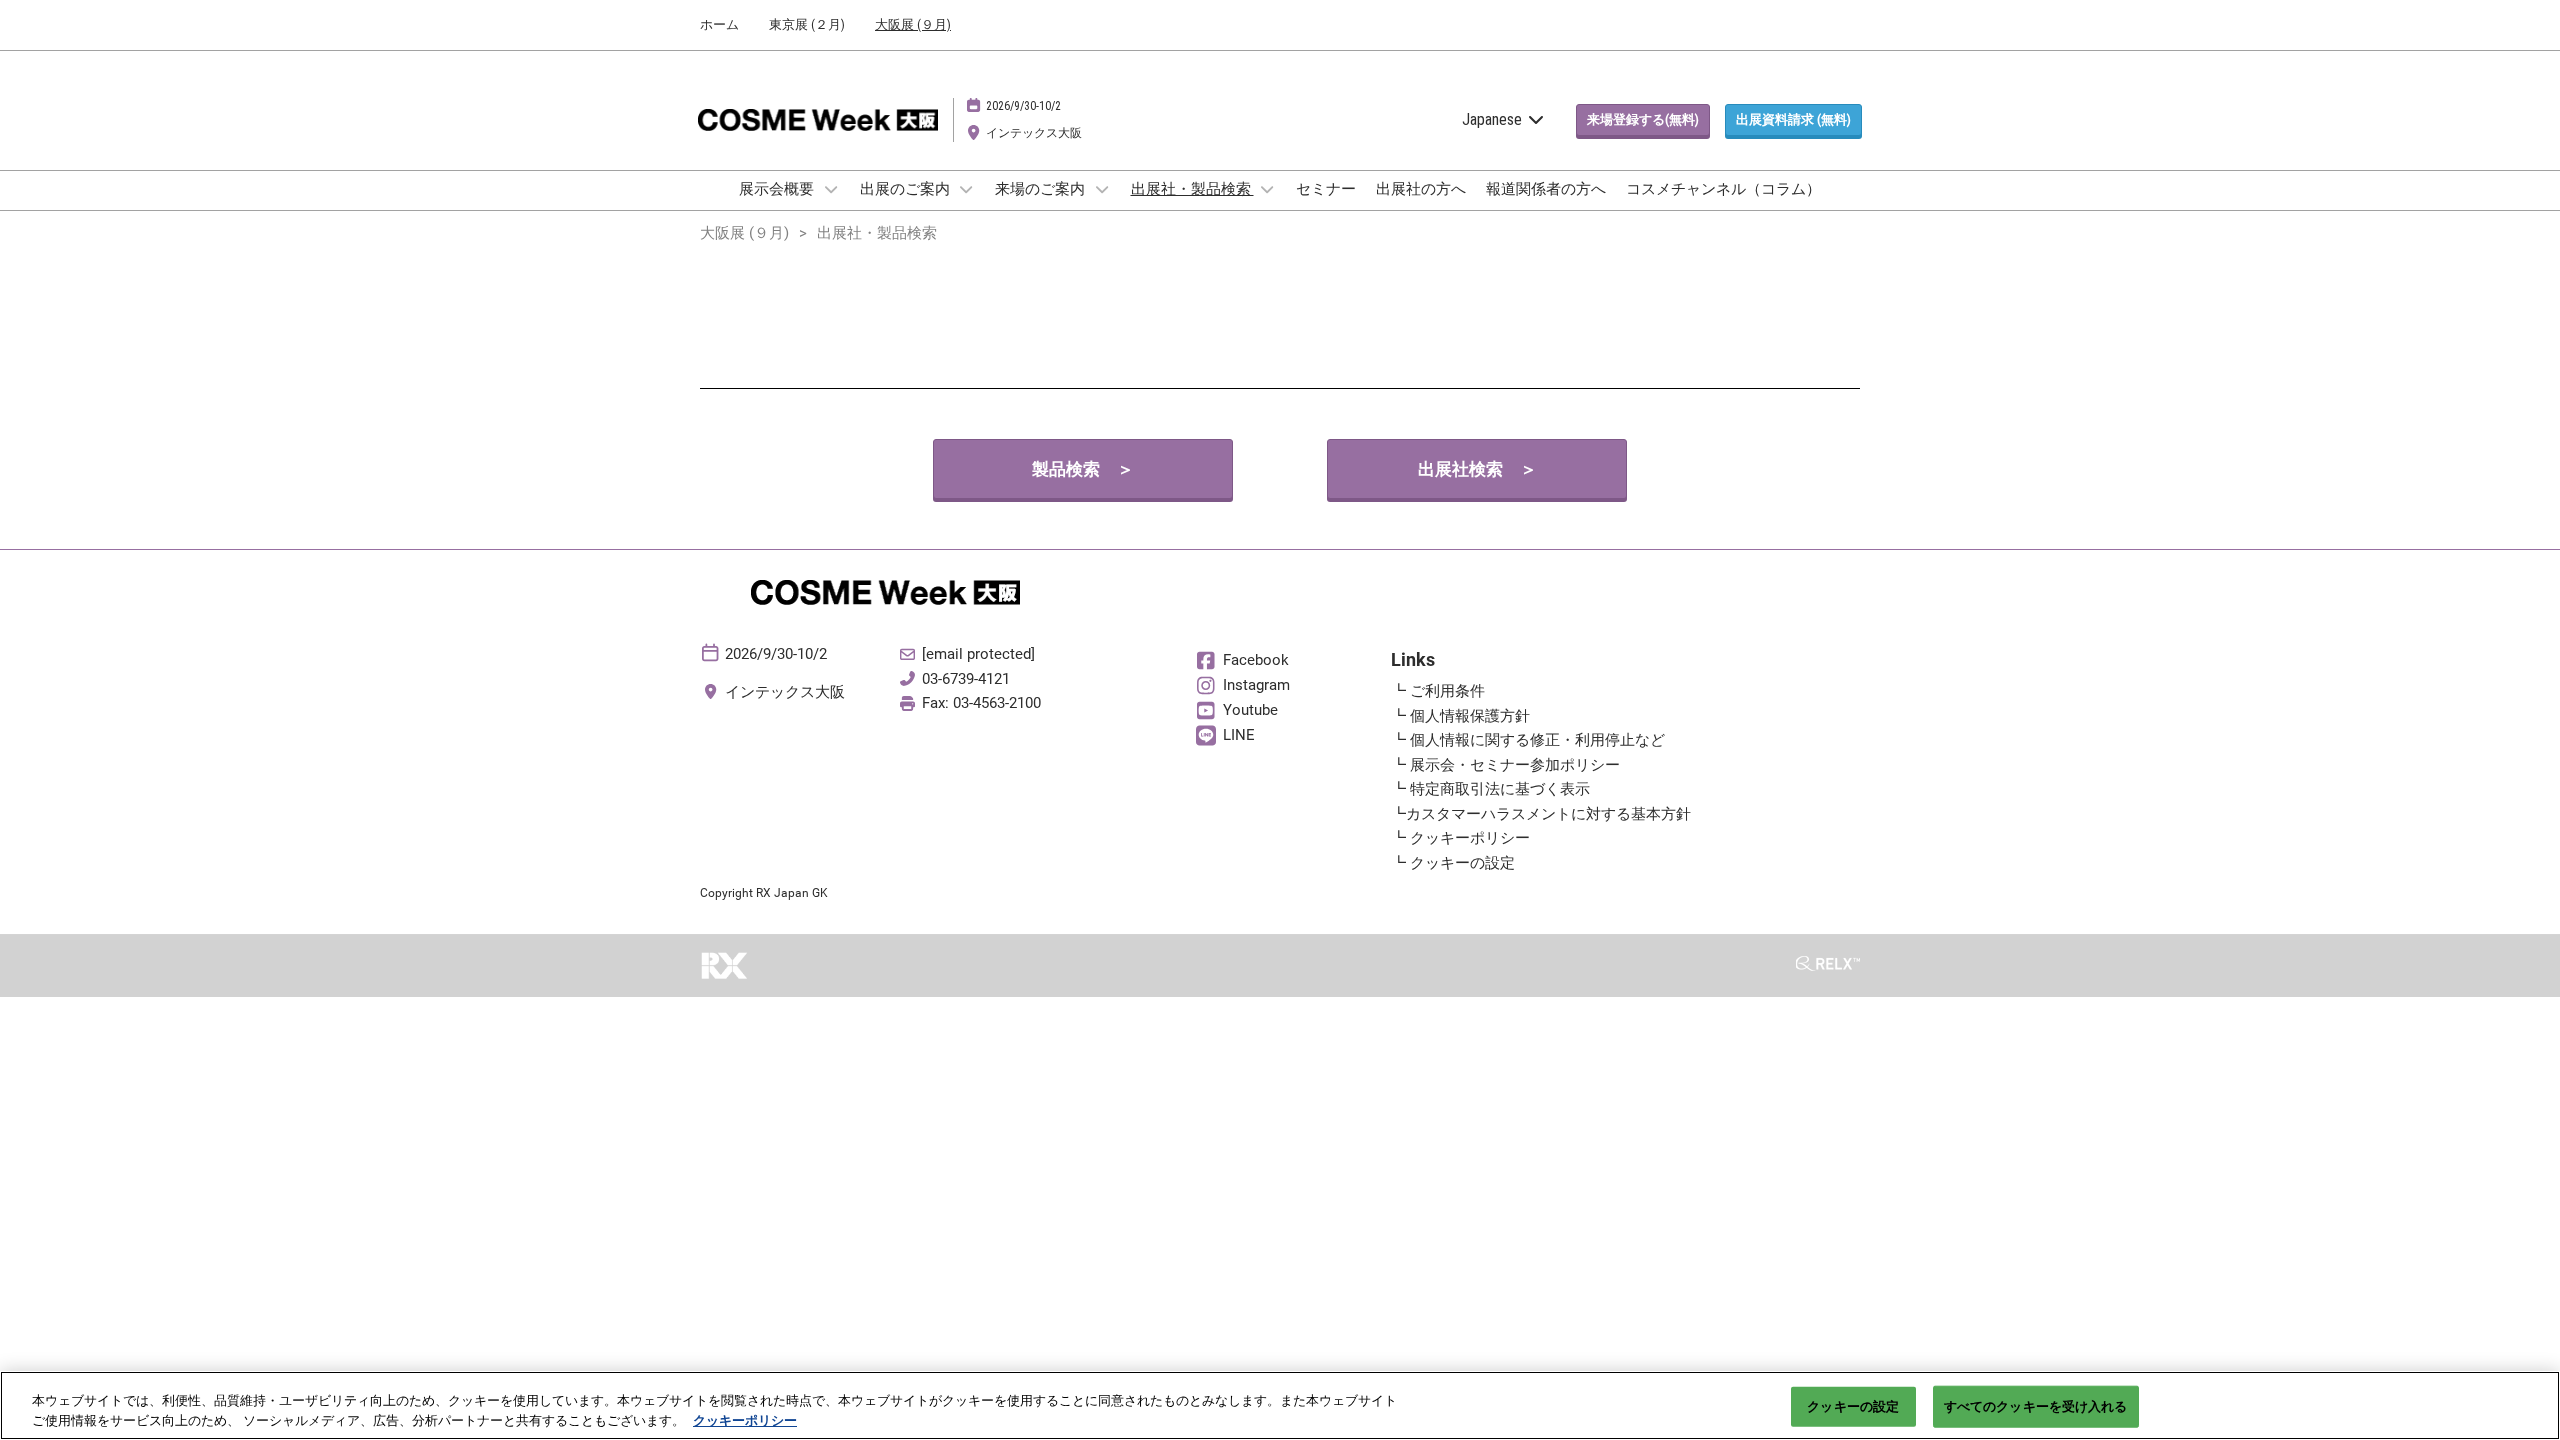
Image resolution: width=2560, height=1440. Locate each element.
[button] (1643, 120)
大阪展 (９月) (913, 24)
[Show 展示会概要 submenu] (831, 189)
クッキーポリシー (745, 1419)
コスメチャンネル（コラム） (1723, 189)
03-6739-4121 (966, 679)
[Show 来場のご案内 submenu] (1102, 189)
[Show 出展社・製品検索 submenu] (1268, 189)
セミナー (1326, 189)
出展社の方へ (1421, 189)
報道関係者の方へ (1546, 189)
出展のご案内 (906, 189)
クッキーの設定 (1853, 1406)
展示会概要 (778, 189)
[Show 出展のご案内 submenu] (967, 189)
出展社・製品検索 (1192, 189)
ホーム (719, 24)
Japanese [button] (1494, 119)
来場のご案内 (1041, 189)
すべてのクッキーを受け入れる (2036, 1406)
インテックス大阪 (1034, 133)
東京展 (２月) (807, 24)
